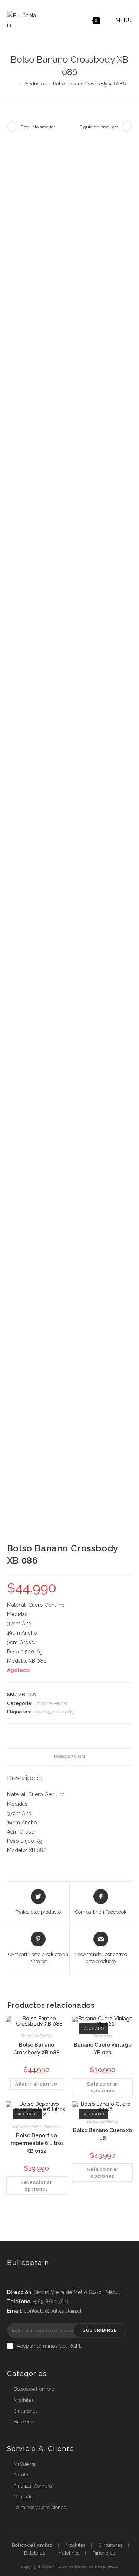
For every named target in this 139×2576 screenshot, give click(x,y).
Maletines (69, 2553)
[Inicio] (15, 84)
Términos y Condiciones (40, 2507)
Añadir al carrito (36, 2084)
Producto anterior (38, 127)
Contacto (23, 2497)
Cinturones (26, 2411)
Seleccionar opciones (103, 2087)
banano (41, 1712)
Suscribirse (100, 2330)
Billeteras (24, 2422)
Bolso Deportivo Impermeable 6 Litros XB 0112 (37, 2143)
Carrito (21, 2475)
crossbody (62, 1712)
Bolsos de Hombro (34, 2389)
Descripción (69, 1756)
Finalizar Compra (33, 2486)
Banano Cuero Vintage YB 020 (103, 2049)
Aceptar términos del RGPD (50, 2346)
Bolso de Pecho (50, 1703)
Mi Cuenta (25, 2464)
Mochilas (53, 2127)
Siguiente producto (99, 127)
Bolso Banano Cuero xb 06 (102, 2134)
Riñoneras (102, 2036)
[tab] (70, 1757)
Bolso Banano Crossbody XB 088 (37, 2049)
